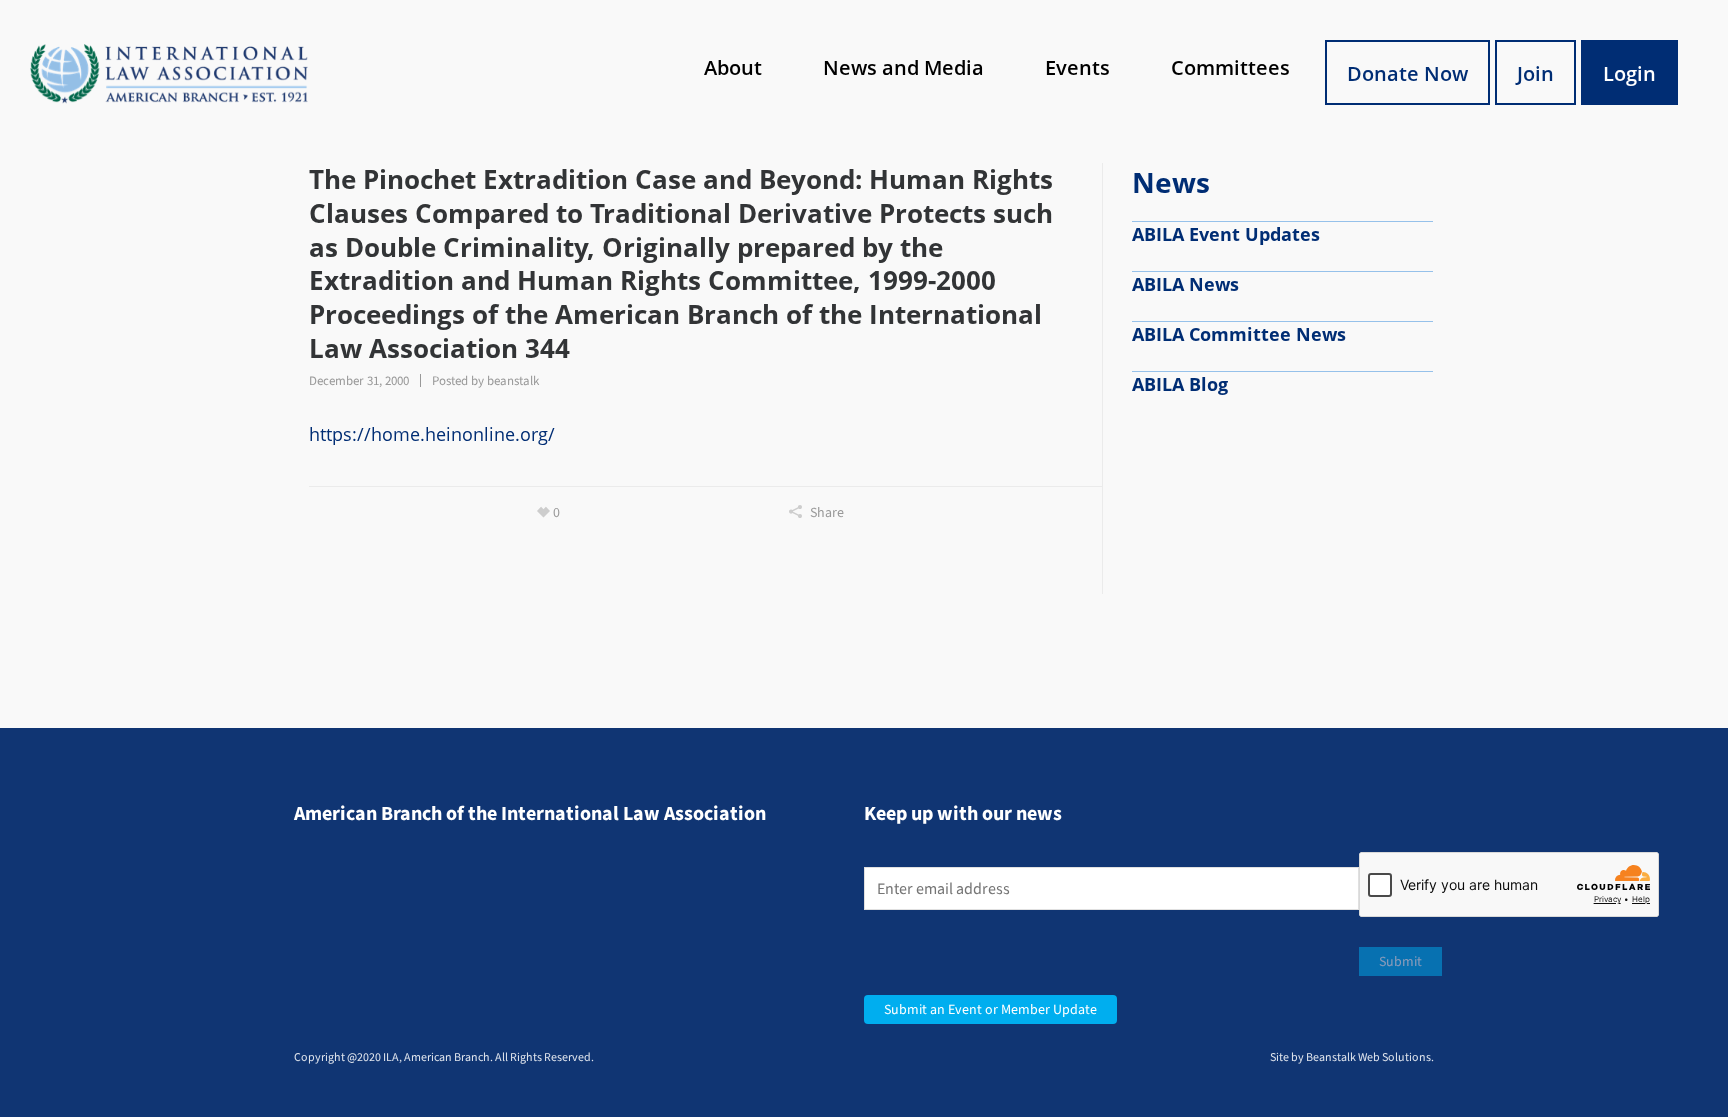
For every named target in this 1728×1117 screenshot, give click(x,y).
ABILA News (1185, 284)
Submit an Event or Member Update (990, 1009)
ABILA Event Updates (1226, 234)
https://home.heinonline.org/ (432, 434)
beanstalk (513, 380)
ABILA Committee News (1239, 334)
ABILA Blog (1180, 384)
